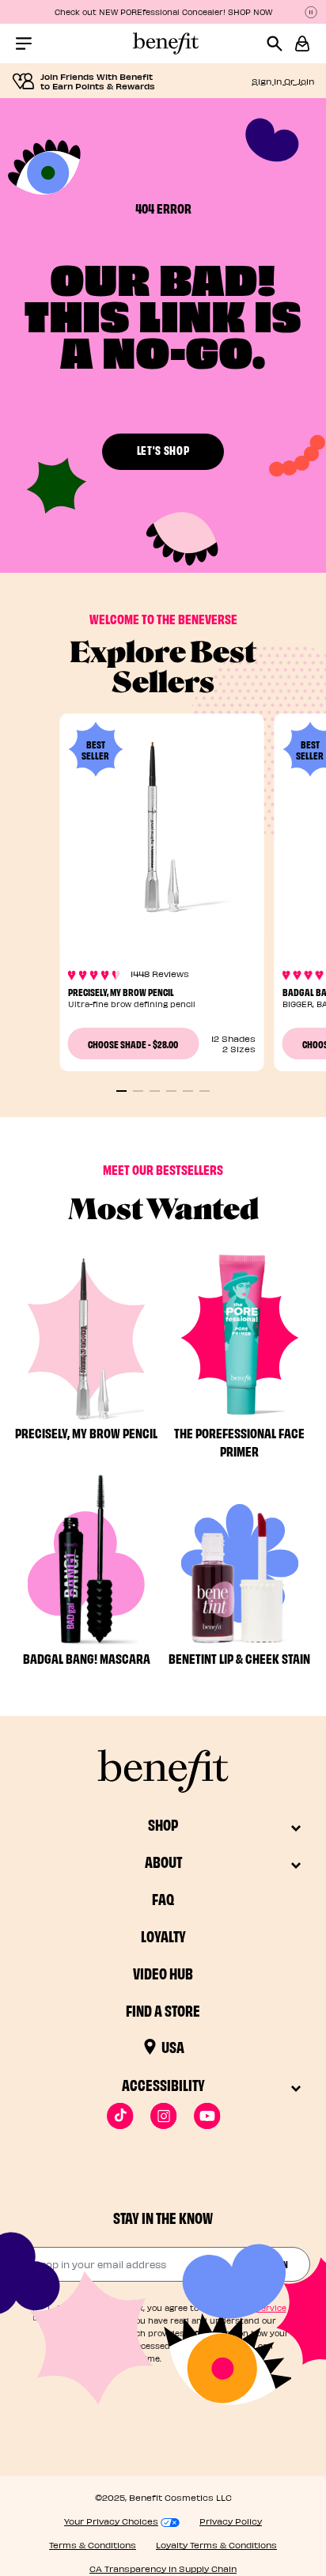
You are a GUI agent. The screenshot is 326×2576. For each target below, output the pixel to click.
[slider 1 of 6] (121, 1091)
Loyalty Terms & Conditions (216, 2545)
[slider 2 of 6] (138, 1091)
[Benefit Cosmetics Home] (163, 44)
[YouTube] (207, 2116)
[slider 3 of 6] (155, 1091)
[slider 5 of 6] (188, 1091)
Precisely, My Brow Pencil (121, 991)
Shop (163, 1824)
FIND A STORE (163, 2010)
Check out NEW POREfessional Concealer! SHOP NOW (163, 12)
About (163, 1861)
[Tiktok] (120, 2116)
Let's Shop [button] (163, 450)
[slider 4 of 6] (171, 1091)
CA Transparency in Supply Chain (163, 2568)
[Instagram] (163, 2116)
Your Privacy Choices (111, 2521)
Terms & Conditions (93, 2545)
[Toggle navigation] (24, 44)
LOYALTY (163, 1936)
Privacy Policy (231, 2521)
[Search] (281, 44)
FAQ (163, 1898)
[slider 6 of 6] (205, 1091)
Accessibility (163, 2084)
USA (173, 2046)
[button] (302, 44)
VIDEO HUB (163, 1973)
